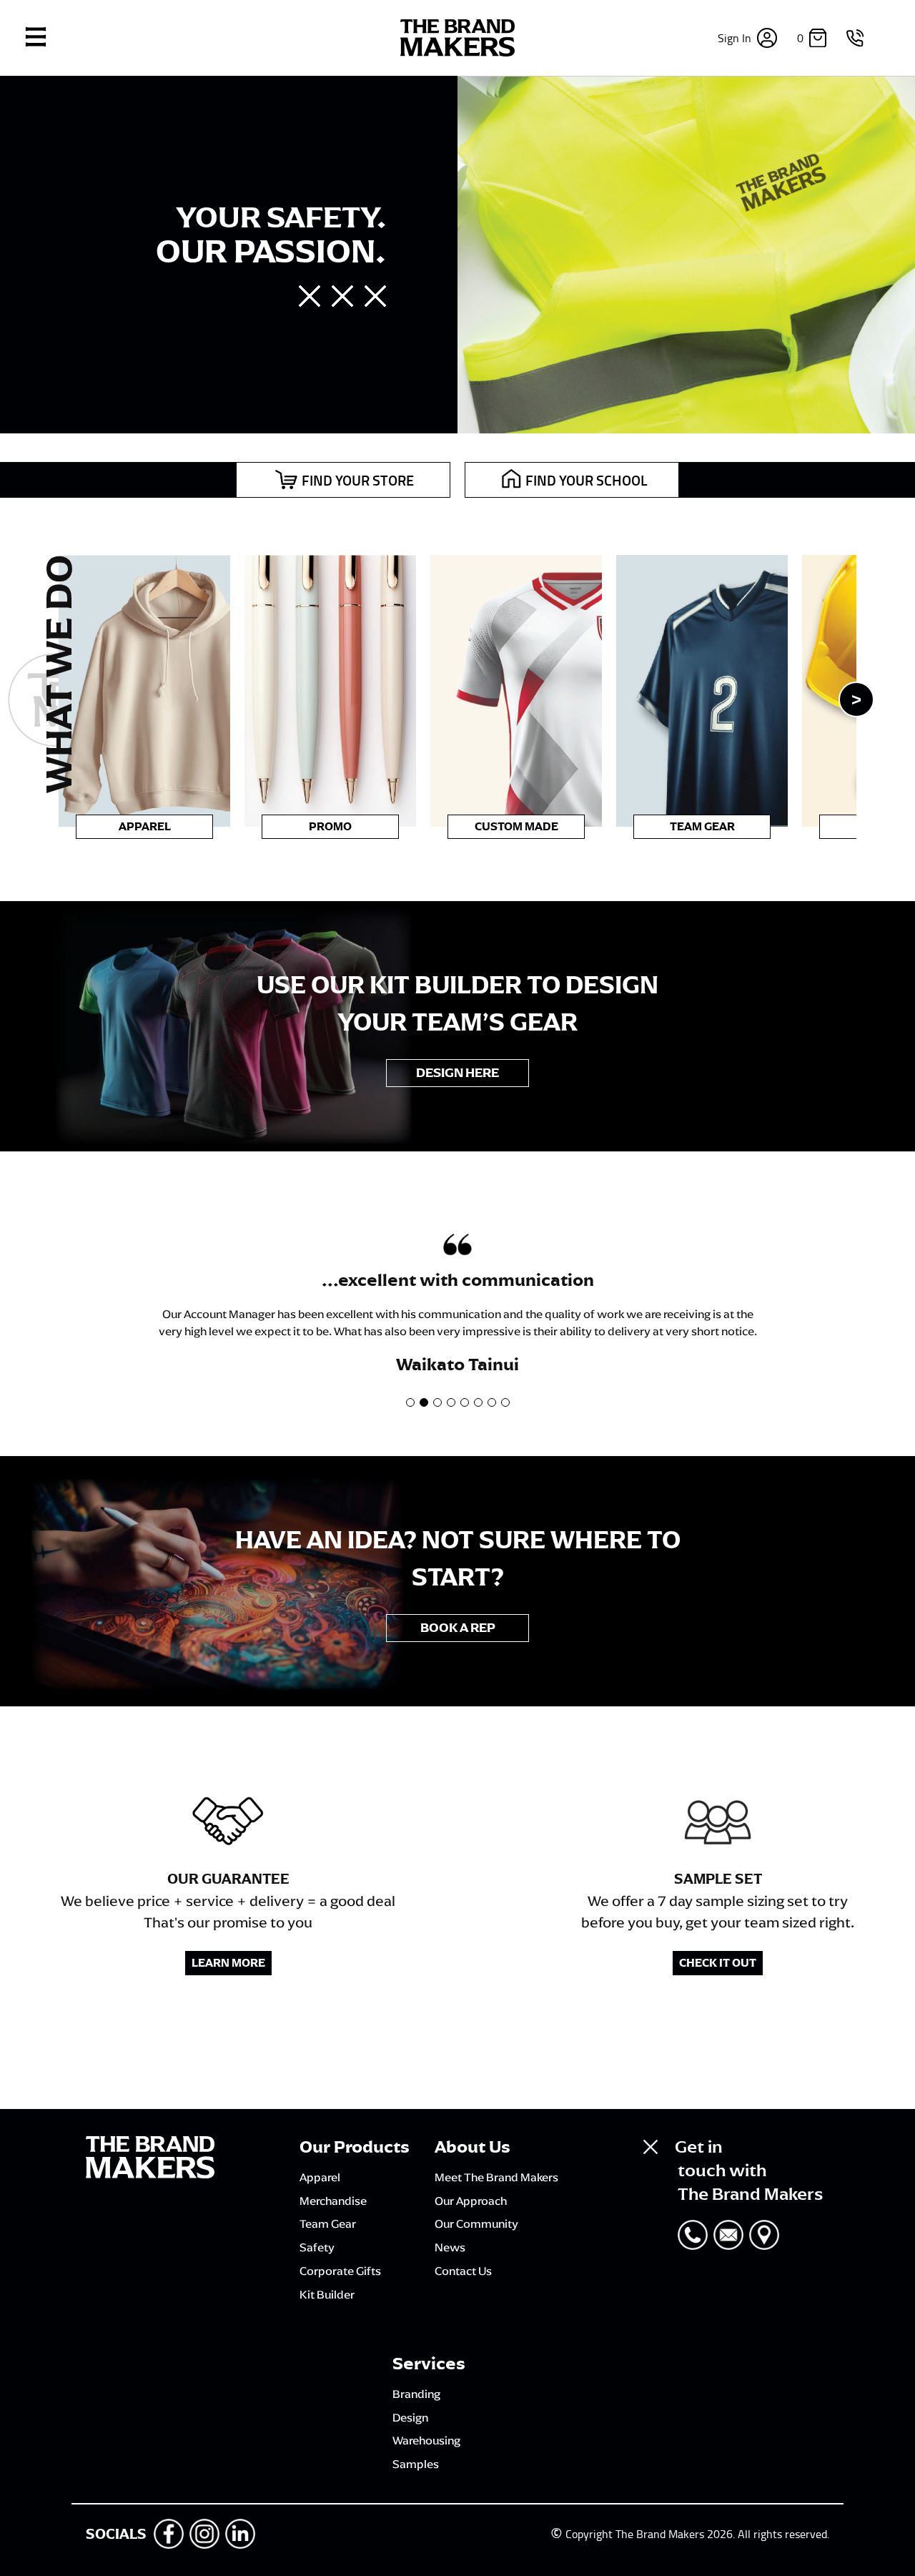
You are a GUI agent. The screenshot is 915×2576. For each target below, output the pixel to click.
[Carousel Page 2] (424, 1402)
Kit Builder (327, 2294)
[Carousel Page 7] (492, 1402)
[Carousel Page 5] (465, 1402)
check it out (718, 1963)
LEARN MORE (228, 1963)
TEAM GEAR (702, 827)
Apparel (145, 827)
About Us (473, 2147)
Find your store (358, 480)
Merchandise (333, 2201)
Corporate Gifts (340, 2271)
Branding (416, 2394)
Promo (330, 827)
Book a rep (458, 1628)
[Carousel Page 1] (410, 1402)
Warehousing (426, 2440)
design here (457, 1073)
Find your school (587, 480)
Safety (317, 2247)
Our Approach (471, 2201)
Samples (416, 2464)
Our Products (355, 2147)
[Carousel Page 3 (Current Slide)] (437, 1402)
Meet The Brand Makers (496, 2177)
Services (429, 2364)
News (450, 2247)
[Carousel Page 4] (451, 1402)
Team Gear (328, 2223)
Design (410, 2417)
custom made (516, 827)
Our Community (476, 2223)
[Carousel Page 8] (505, 1402)
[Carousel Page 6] (478, 1402)
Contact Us (463, 2271)
